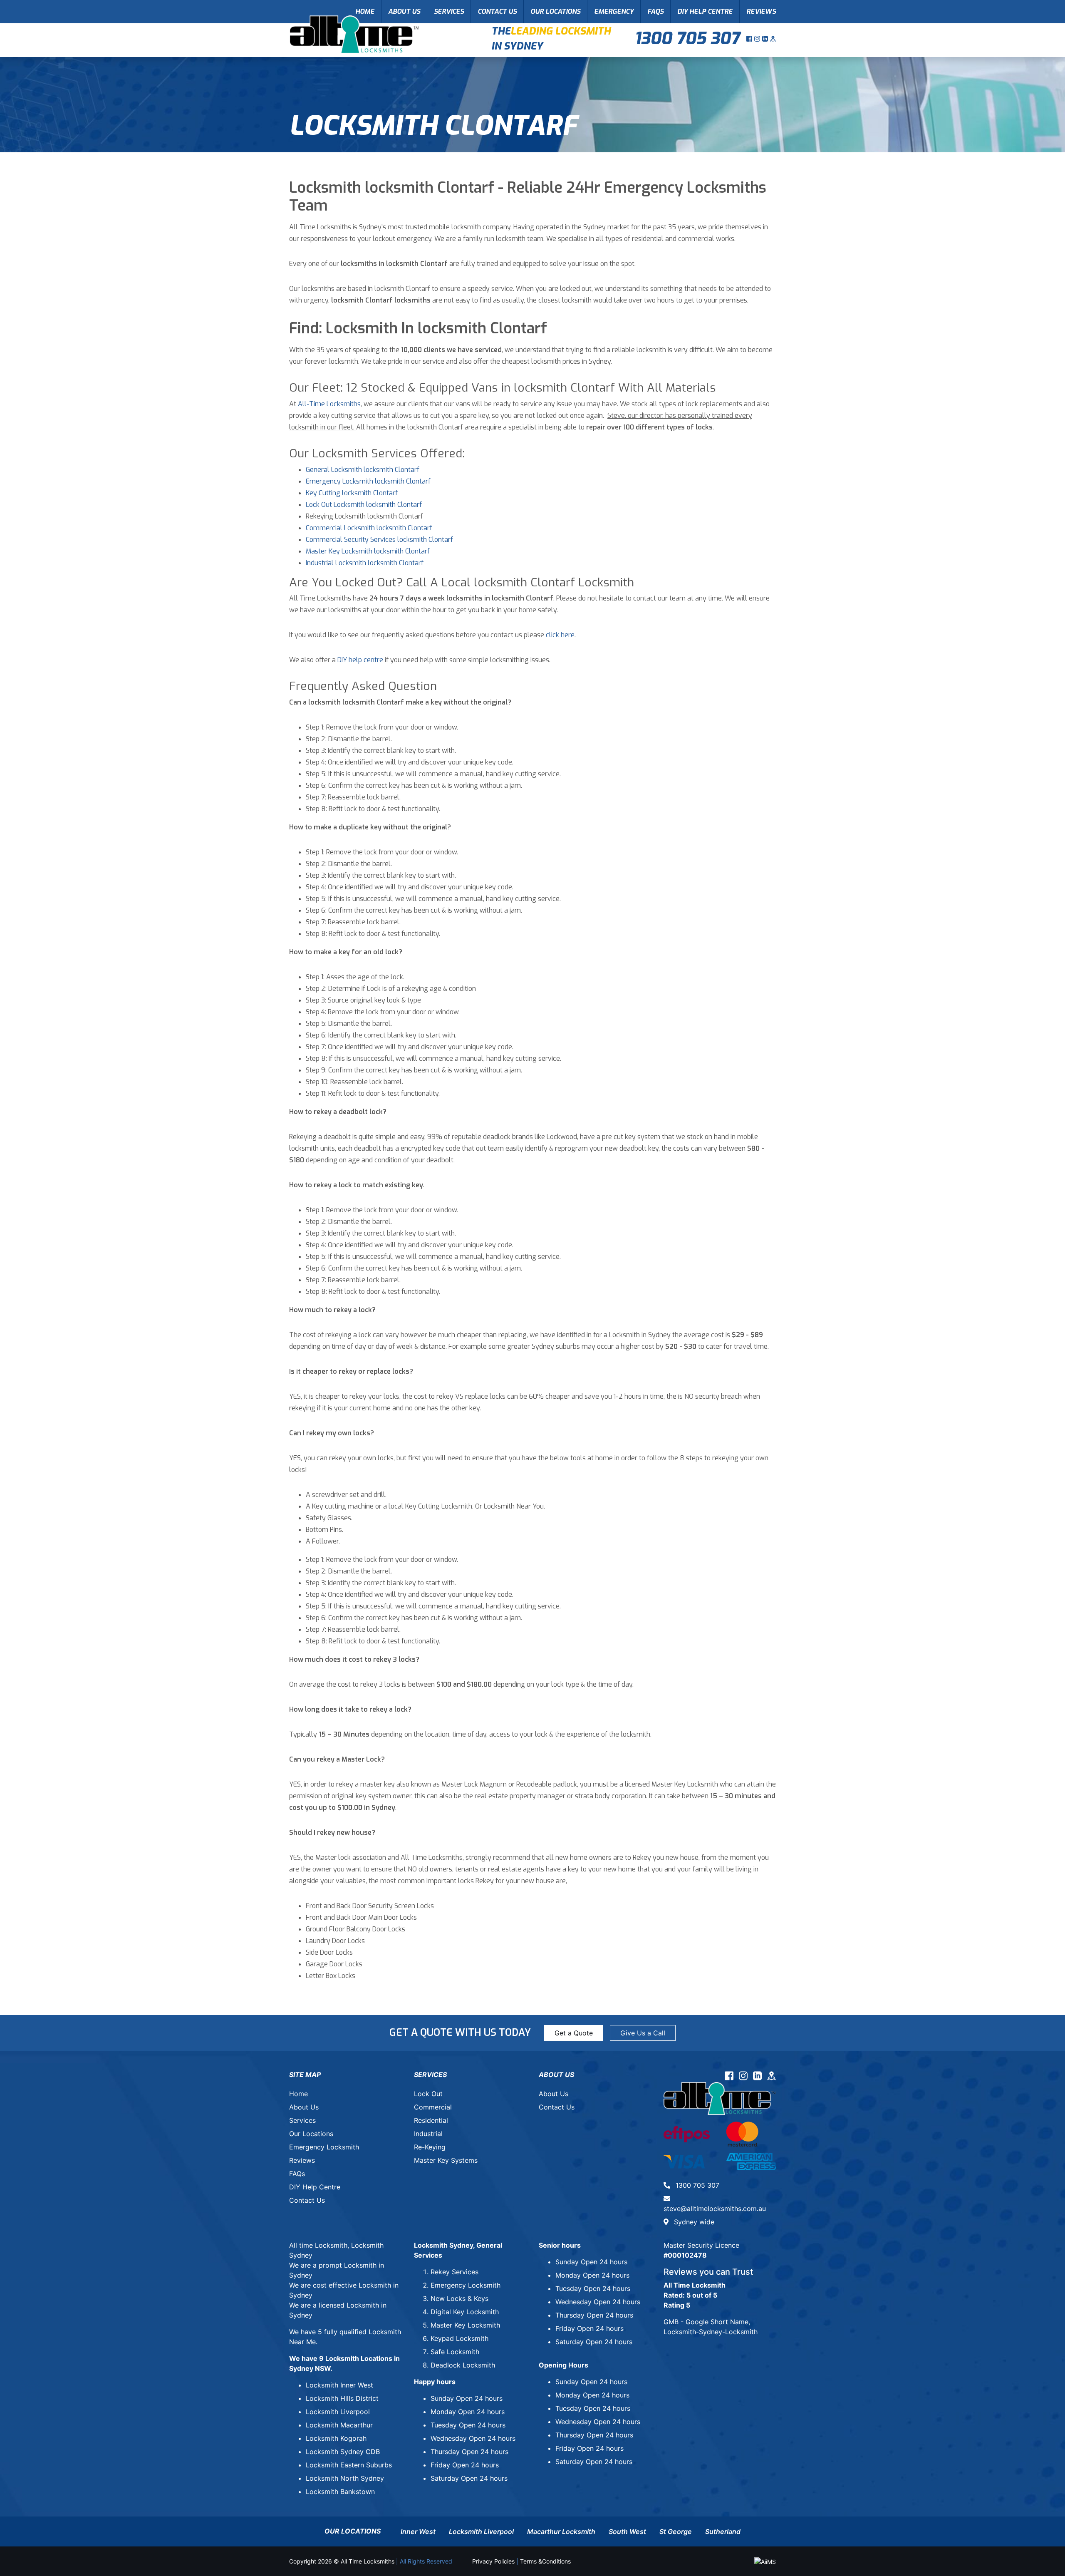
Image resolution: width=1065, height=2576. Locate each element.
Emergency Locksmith (324, 2147)
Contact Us (497, 11)
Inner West (418, 2531)
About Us (404, 11)
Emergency (614, 11)
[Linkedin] (766, 39)
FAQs (655, 11)
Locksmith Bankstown (340, 2492)
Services (449, 11)
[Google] (773, 39)
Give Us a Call (643, 2033)
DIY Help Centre (705, 11)
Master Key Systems (446, 2160)
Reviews (761, 11)
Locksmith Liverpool (338, 2412)
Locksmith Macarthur (339, 2425)
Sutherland (723, 2531)
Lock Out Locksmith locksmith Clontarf (364, 505)
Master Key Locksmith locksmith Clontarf (368, 551)
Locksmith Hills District (342, 2398)
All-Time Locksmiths (329, 404)
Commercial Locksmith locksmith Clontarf (369, 528)
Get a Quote (574, 2033)
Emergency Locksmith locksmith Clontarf (368, 481)
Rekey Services (454, 2272)
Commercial (433, 2107)
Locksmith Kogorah (336, 2438)
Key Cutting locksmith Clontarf (352, 493)
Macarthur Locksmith (561, 2531)
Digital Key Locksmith (465, 2312)
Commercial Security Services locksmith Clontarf (379, 540)
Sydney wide (693, 2222)
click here (560, 635)
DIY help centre (360, 660)
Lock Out (428, 2094)
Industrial (428, 2134)
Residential (431, 2120)
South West (627, 2531)
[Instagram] (758, 39)
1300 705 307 (687, 38)
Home (365, 11)
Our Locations (555, 11)
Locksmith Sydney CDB (343, 2452)
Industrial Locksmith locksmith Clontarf (365, 563)
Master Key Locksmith (465, 2325)
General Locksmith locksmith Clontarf (363, 470)
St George (676, 2531)
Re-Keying (430, 2147)
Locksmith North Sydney (345, 2478)
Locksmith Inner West (339, 2385)
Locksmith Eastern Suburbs (349, 2465)
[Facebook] (750, 39)
